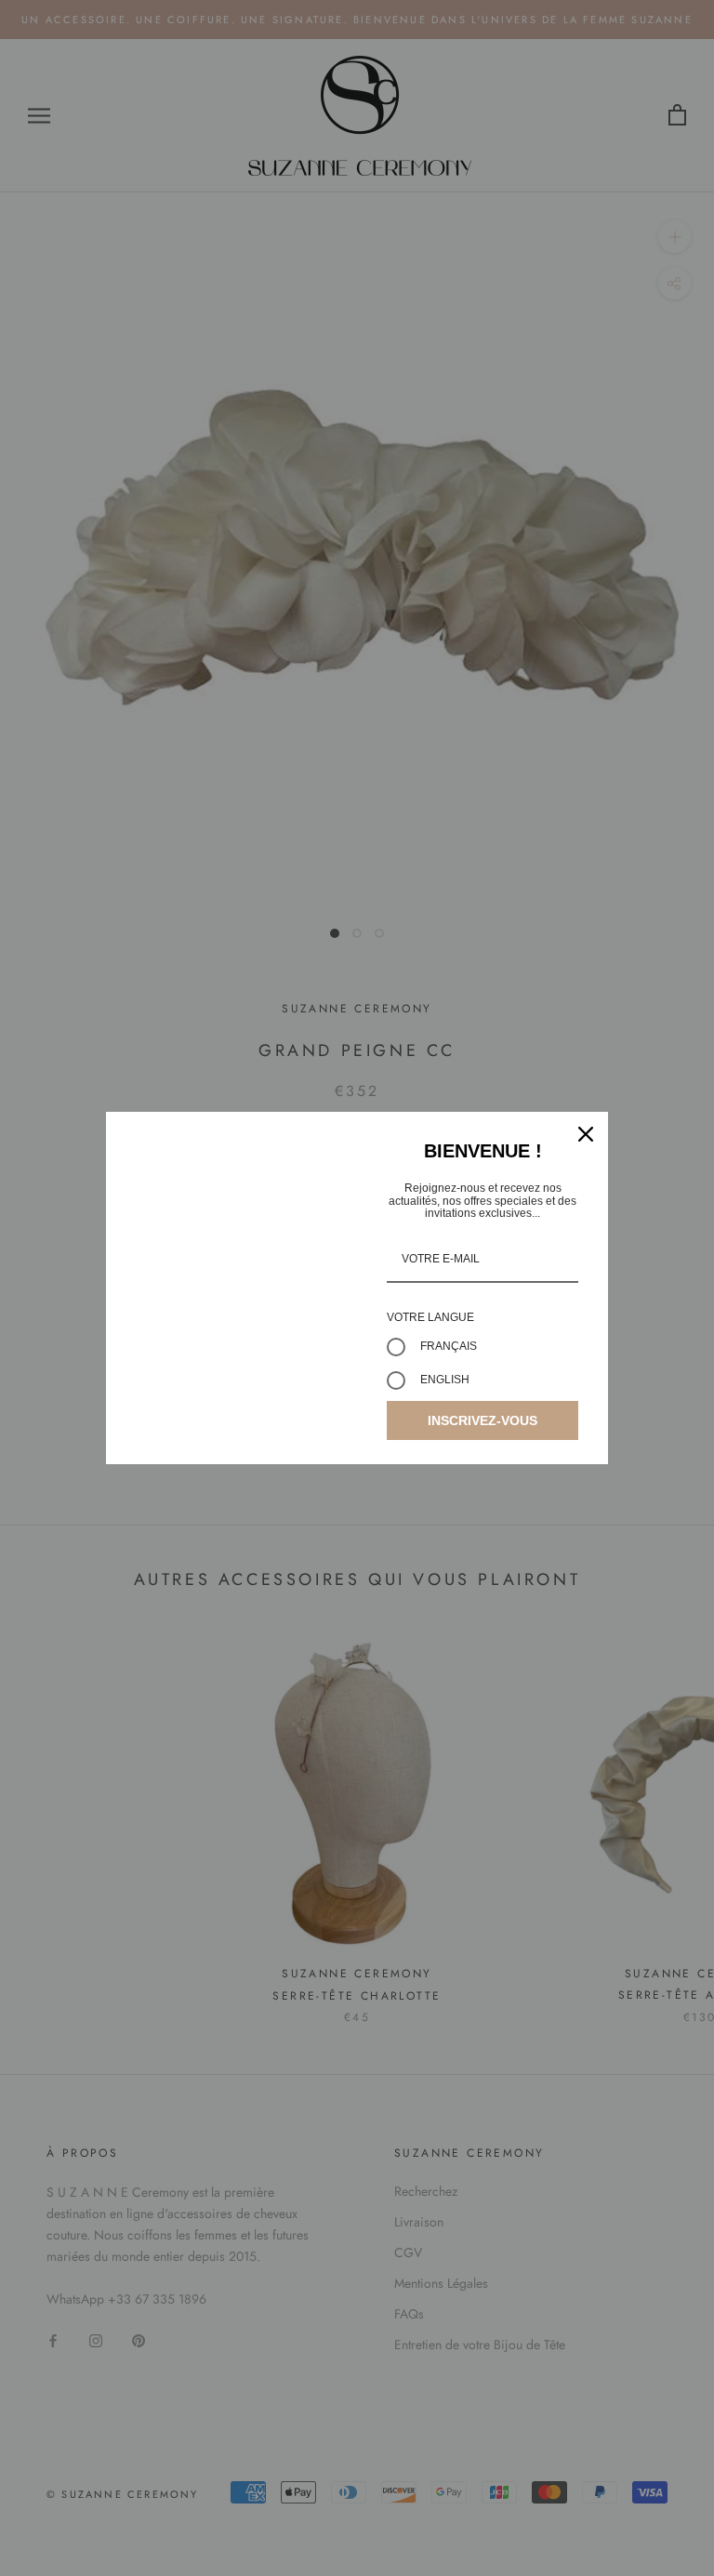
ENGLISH (445, 1380)
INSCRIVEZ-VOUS (483, 1420)
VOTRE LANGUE (430, 1317)
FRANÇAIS (449, 1346)
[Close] (586, 1134)
